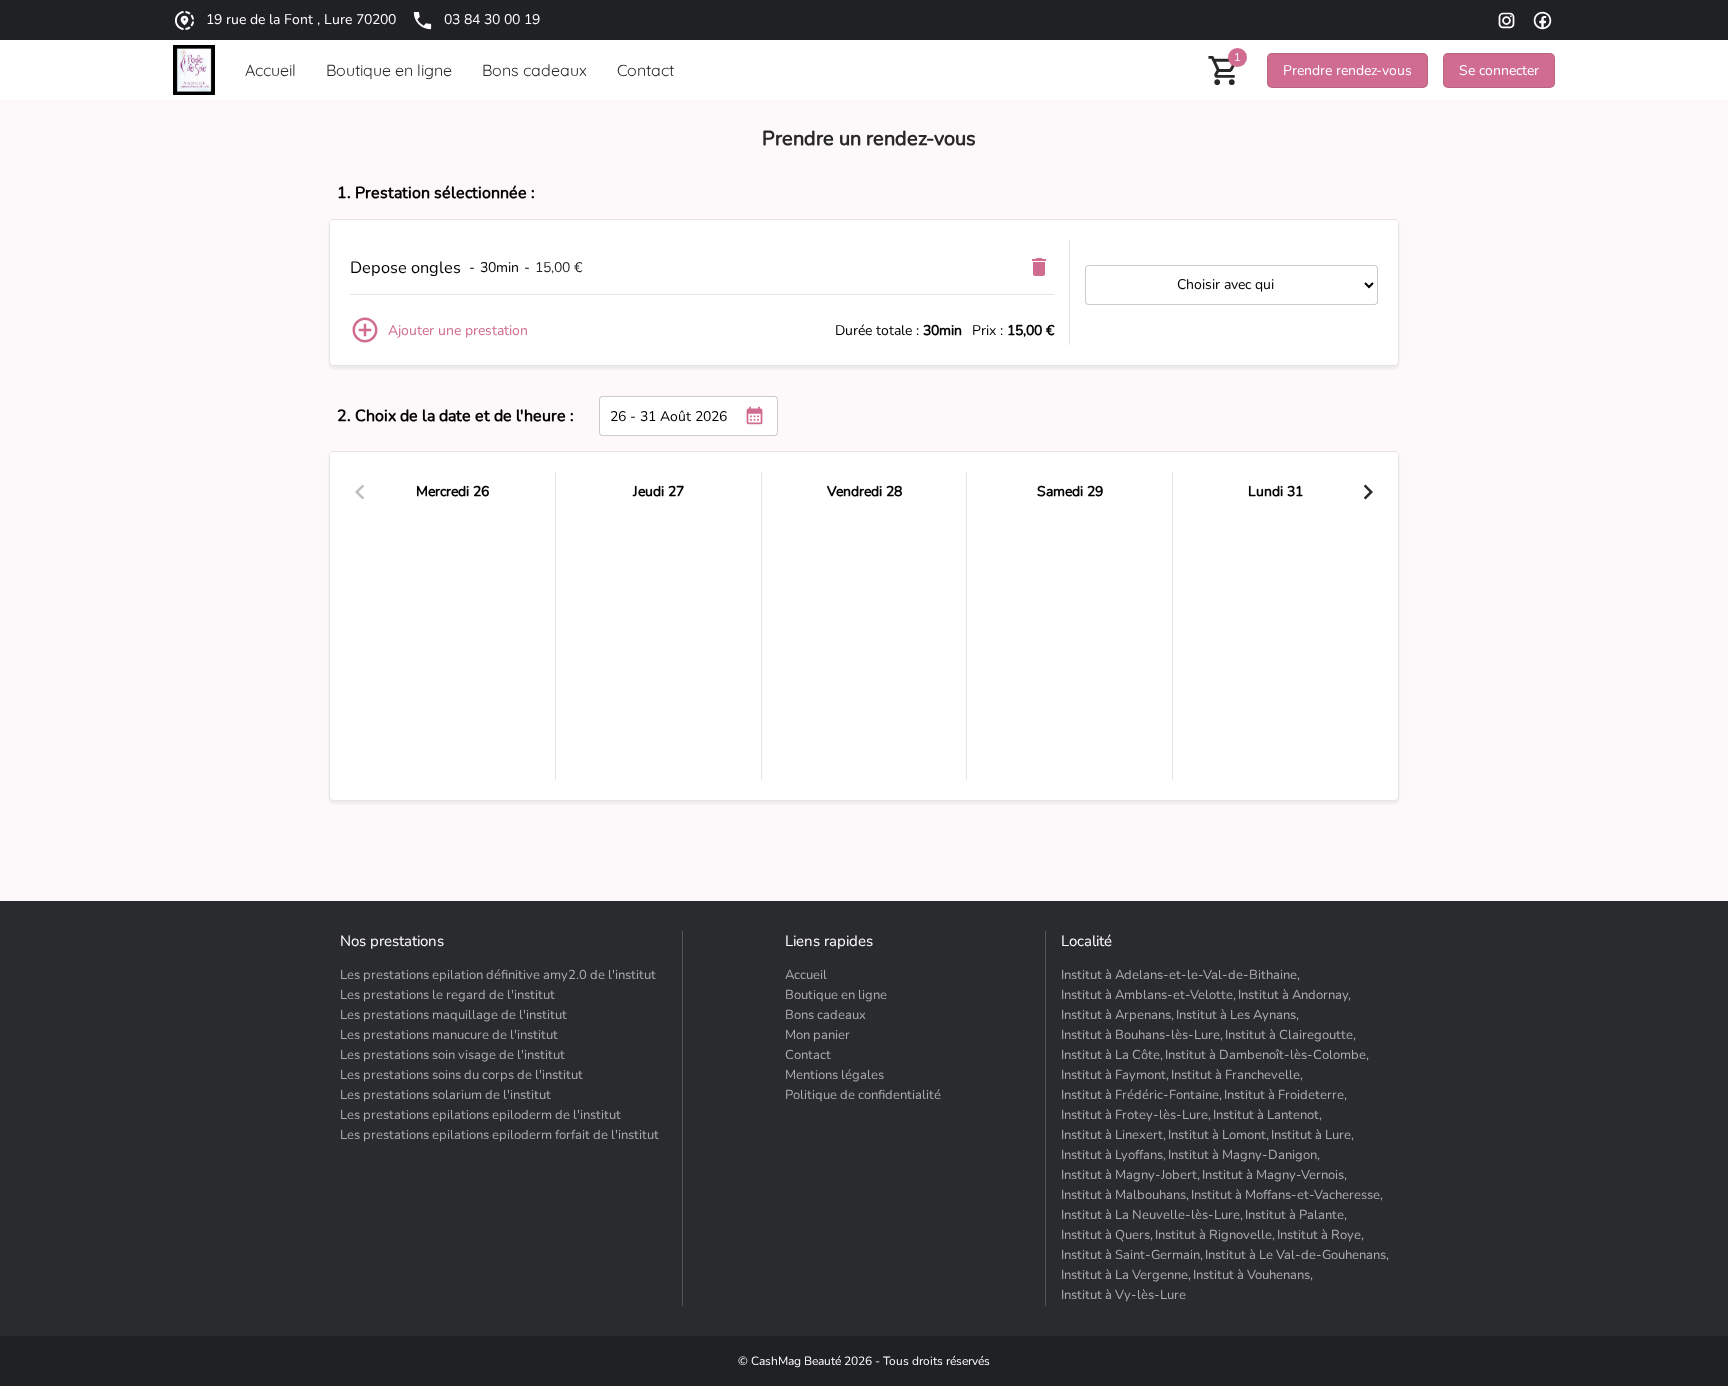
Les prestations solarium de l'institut (445, 1095)
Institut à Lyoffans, (1113, 1155)
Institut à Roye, (1320, 1235)
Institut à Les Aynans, (1237, 1015)
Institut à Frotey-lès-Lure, (1136, 1115)
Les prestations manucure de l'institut (449, 1035)
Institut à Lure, (1312, 1135)
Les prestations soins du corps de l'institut (461, 1075)
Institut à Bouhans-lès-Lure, (1142, 1035)
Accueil (806, 975)
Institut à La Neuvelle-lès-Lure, (1152, 1215)
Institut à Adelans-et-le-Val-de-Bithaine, (1180, 975)
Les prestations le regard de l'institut (447, 995)
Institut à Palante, (1296, 1215)
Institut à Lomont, (1218, 1135)
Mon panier (817, 1035)
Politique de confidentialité (863, 1095)
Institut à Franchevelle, (1237, 1075)
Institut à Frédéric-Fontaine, (1141, 1095)
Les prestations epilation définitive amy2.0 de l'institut (498, 975)
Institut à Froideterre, (1285, 1095)
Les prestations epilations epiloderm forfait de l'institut (499, 1135)
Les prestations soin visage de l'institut (452, 1055)
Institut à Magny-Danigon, (1244, 1155)
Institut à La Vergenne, (1126, 1275)
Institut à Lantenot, (1267, 1115)
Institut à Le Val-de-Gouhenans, (1297, 1255)
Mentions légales (834, 1075)
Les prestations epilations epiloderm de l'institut (480, 1115)
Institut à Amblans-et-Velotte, (1148, 995)
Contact (808, 1055)
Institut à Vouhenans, (1253, 1275)
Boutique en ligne (836, 995)
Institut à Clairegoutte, (1290, 1035)
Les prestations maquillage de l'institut (453, 1015)
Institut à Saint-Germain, (1132, 1255)
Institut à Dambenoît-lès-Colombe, (1267, 1055)
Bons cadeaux (825, 1015)
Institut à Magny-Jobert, (1130, 1175)
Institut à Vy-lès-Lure (1123, 1295)
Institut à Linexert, (1113, 1135)
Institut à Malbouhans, (1125, 1195)
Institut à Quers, (1107, 1235)
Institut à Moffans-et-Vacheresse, (1287, 1195)
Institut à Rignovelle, (1215, 1235)
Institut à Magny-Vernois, (1274, 1175)
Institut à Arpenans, (1117, 1015)
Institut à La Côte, (1112, 1055)
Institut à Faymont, (1115, 1075)
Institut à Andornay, (1294, 995)
